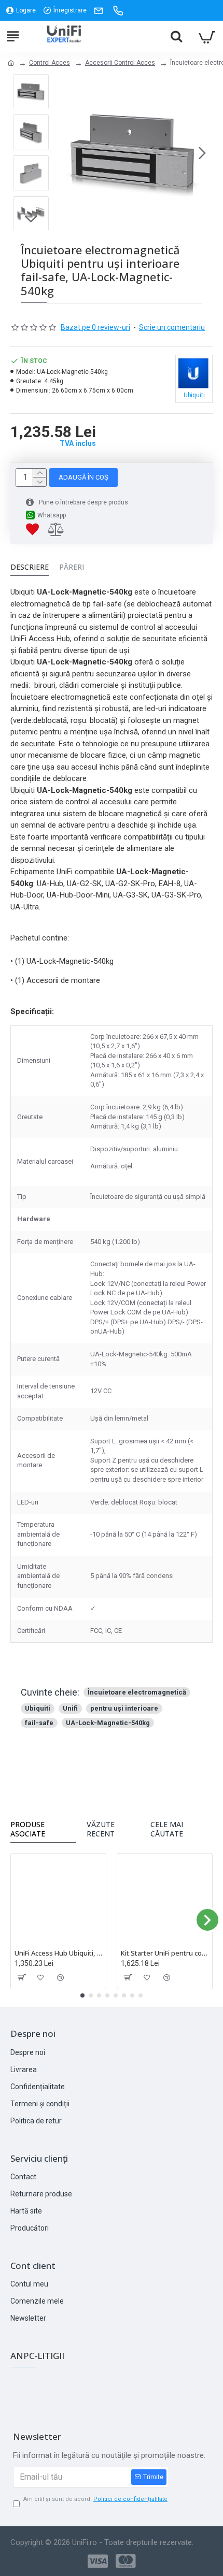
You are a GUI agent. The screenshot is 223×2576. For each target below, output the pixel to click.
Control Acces (50, 63)
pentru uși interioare (124, 1708)
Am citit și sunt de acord (95, 2499)
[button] (64, 153)
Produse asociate (28, 1829)
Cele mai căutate (167, 1829)
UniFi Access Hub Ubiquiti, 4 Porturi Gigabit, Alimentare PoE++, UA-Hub (58, 1953)
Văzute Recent (101, 1829)
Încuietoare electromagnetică (137, 1692)
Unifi (70, 1708)
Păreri (72, 567)
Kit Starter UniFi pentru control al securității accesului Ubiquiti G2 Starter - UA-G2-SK (165, 1953)
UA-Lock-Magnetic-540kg (108, 1723)
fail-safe (39, 1723)
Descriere (30, 567)
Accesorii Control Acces (120, 63)
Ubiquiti (38, 1708)
